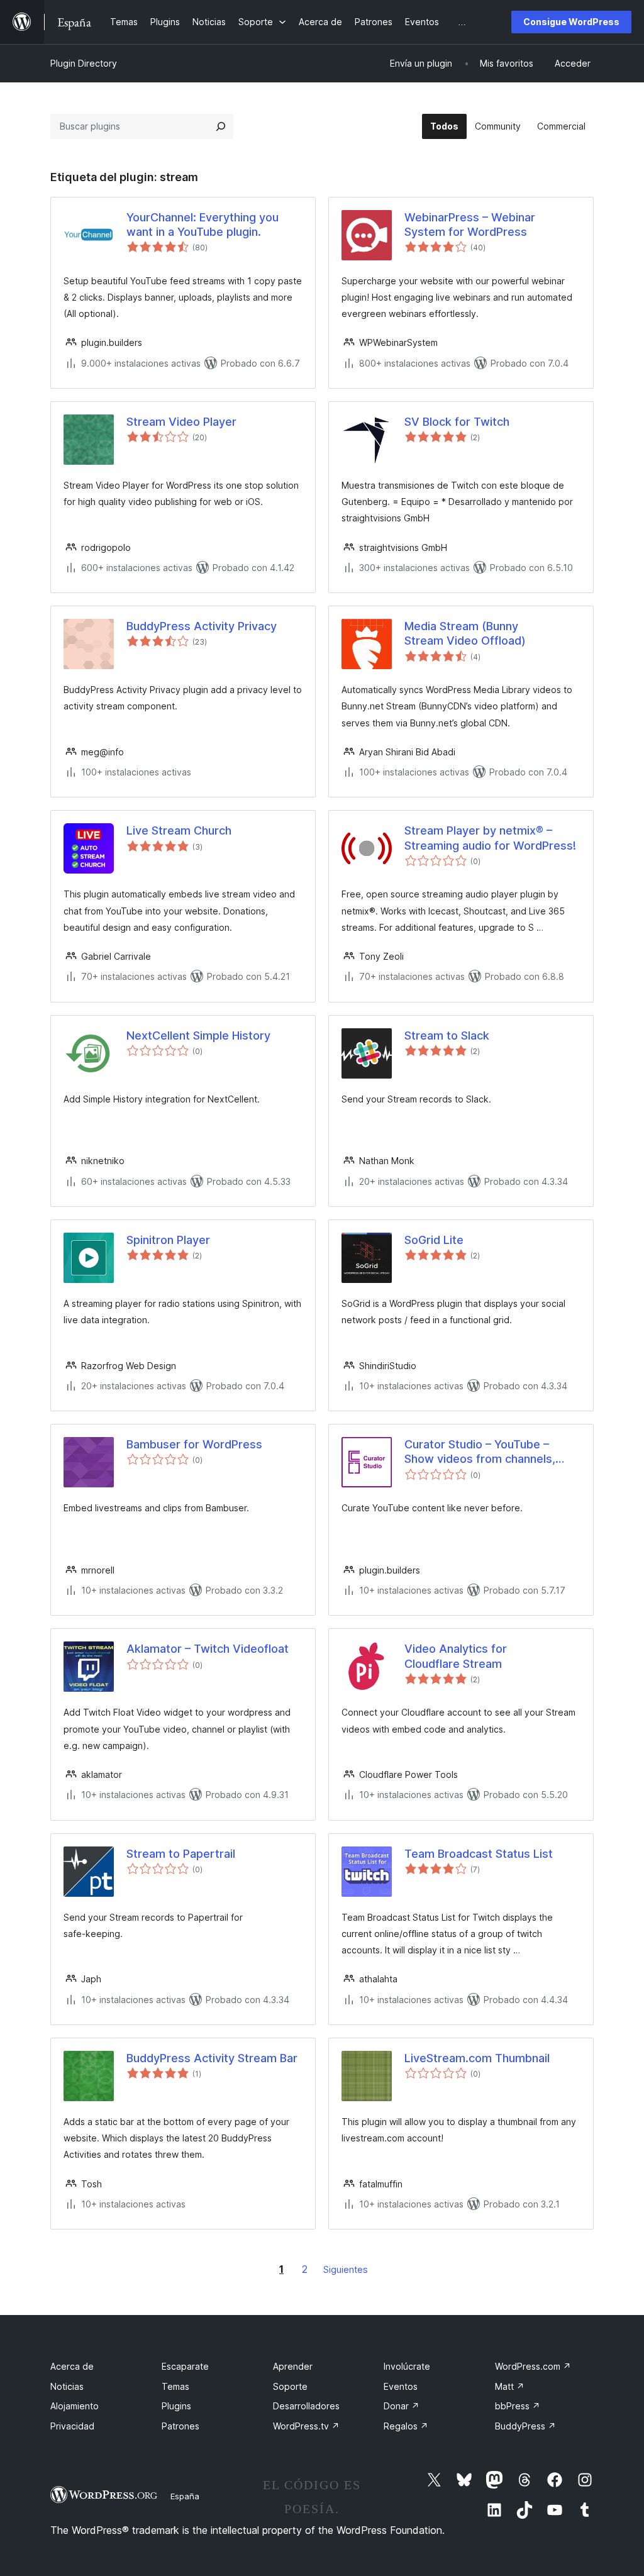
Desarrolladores (306, 2406)
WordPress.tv (306, 2426)
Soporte (290, 2386)
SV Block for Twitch (457, 422)
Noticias (67, 2386)
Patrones (180, 2426)
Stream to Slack (447, 1035)
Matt (510, 2386)
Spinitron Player (168, 1240)
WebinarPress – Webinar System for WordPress (470, 225)
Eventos (401, 2386)
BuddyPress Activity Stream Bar (212, 2058)
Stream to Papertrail (181, 1854)
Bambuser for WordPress (194, 1444)
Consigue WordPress (571, 22)
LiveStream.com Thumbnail (477, 2058)
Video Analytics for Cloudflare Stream (456, 1656)
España (185, 2496)
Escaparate (185, 2366)
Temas (175, 2386)
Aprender (293, 2366)
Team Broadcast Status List (479, 1854)
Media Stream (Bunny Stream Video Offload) (465, 633)
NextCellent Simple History (198, 1035)
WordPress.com (533, 2366)
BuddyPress (525, 2426)
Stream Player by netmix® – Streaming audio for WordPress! (490, 838)
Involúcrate (407, 2366)
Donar (402, 2406)
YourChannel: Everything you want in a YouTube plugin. (203, 225)
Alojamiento (75, 2406)
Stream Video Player (181, 422)
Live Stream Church (179, 830)
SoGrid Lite (434, 1240)
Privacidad (72, 2426)
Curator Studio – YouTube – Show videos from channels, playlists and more (480, 1452)
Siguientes (346, 2269)
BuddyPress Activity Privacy (202, 626)
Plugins (176, 2406)
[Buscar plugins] (221, 126)
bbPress (518, 2406)
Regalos (406, 2426)
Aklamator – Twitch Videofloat (208, 1649)
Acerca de (72, 2366)
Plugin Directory (84, 63)
